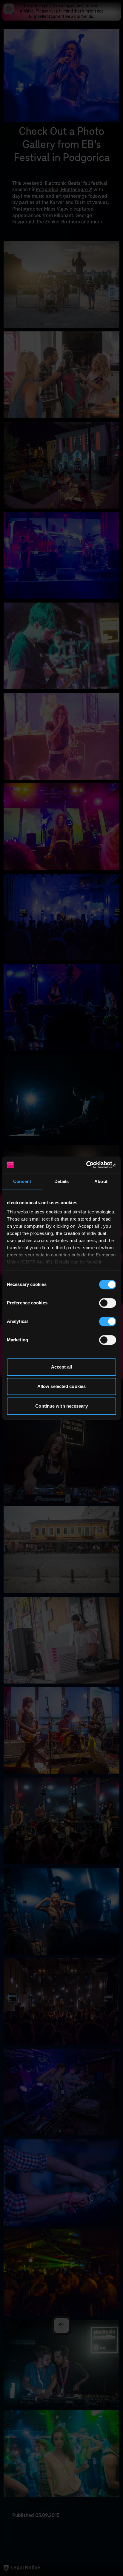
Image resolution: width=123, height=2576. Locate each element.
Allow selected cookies (61, 1386)
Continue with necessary (61, 1406)
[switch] (108, 1303)
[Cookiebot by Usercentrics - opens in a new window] (90, 1165)
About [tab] (101, 1181)
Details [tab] (62, 1181)
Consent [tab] (22, 1181)
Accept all (61, 1367)
